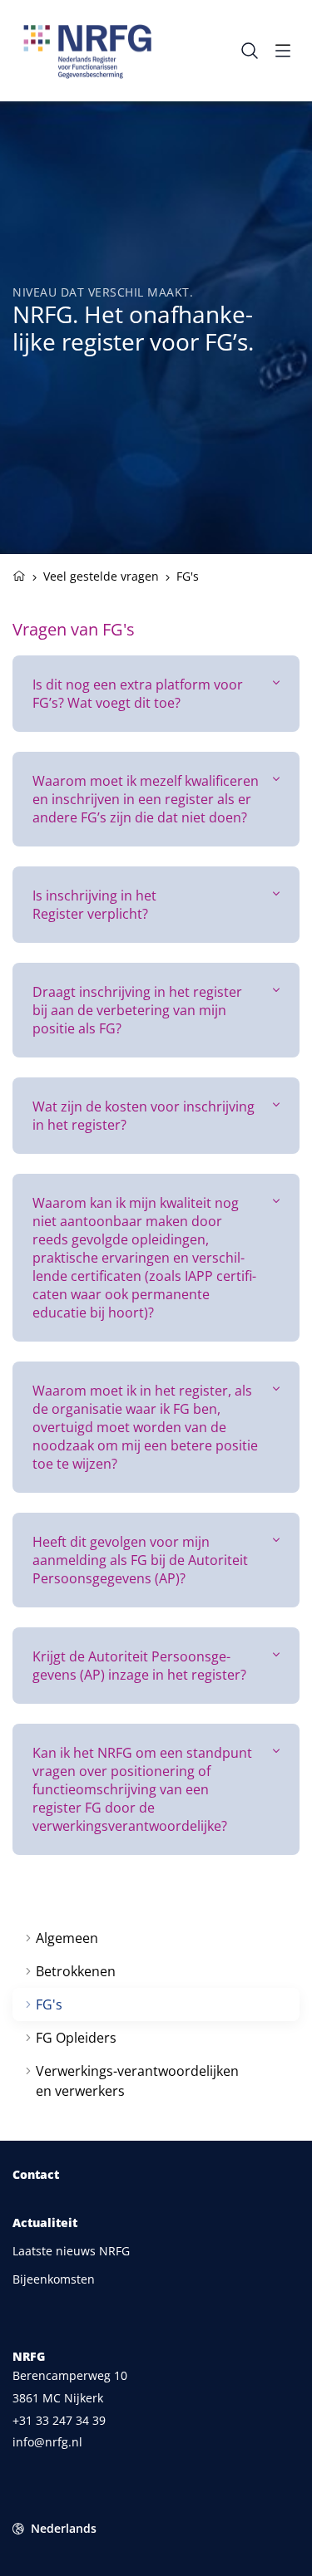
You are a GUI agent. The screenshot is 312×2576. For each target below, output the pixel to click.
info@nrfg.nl (47, 2442)
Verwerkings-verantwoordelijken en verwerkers (137, 2081)
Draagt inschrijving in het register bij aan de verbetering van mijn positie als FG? (137, 1010)
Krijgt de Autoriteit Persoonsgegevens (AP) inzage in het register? (139, 1666)
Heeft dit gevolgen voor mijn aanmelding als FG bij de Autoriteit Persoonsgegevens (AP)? (140, 1560)
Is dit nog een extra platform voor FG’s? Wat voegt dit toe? (138, 694)
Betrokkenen (76, 1971)
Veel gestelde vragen (101, 576)
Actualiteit (45, 2223)
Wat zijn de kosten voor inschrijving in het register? (144, 1116)
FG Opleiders (76, 2038)
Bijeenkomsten (54, 2279)
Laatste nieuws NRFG (71, 2251)
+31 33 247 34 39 (59, 2420)
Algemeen (67, 1938)
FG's (49, 2004)
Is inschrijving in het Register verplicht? (94, 905)
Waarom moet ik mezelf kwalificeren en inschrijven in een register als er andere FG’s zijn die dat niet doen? (146, 799)
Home (19, 574)
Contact (36, 2175)
